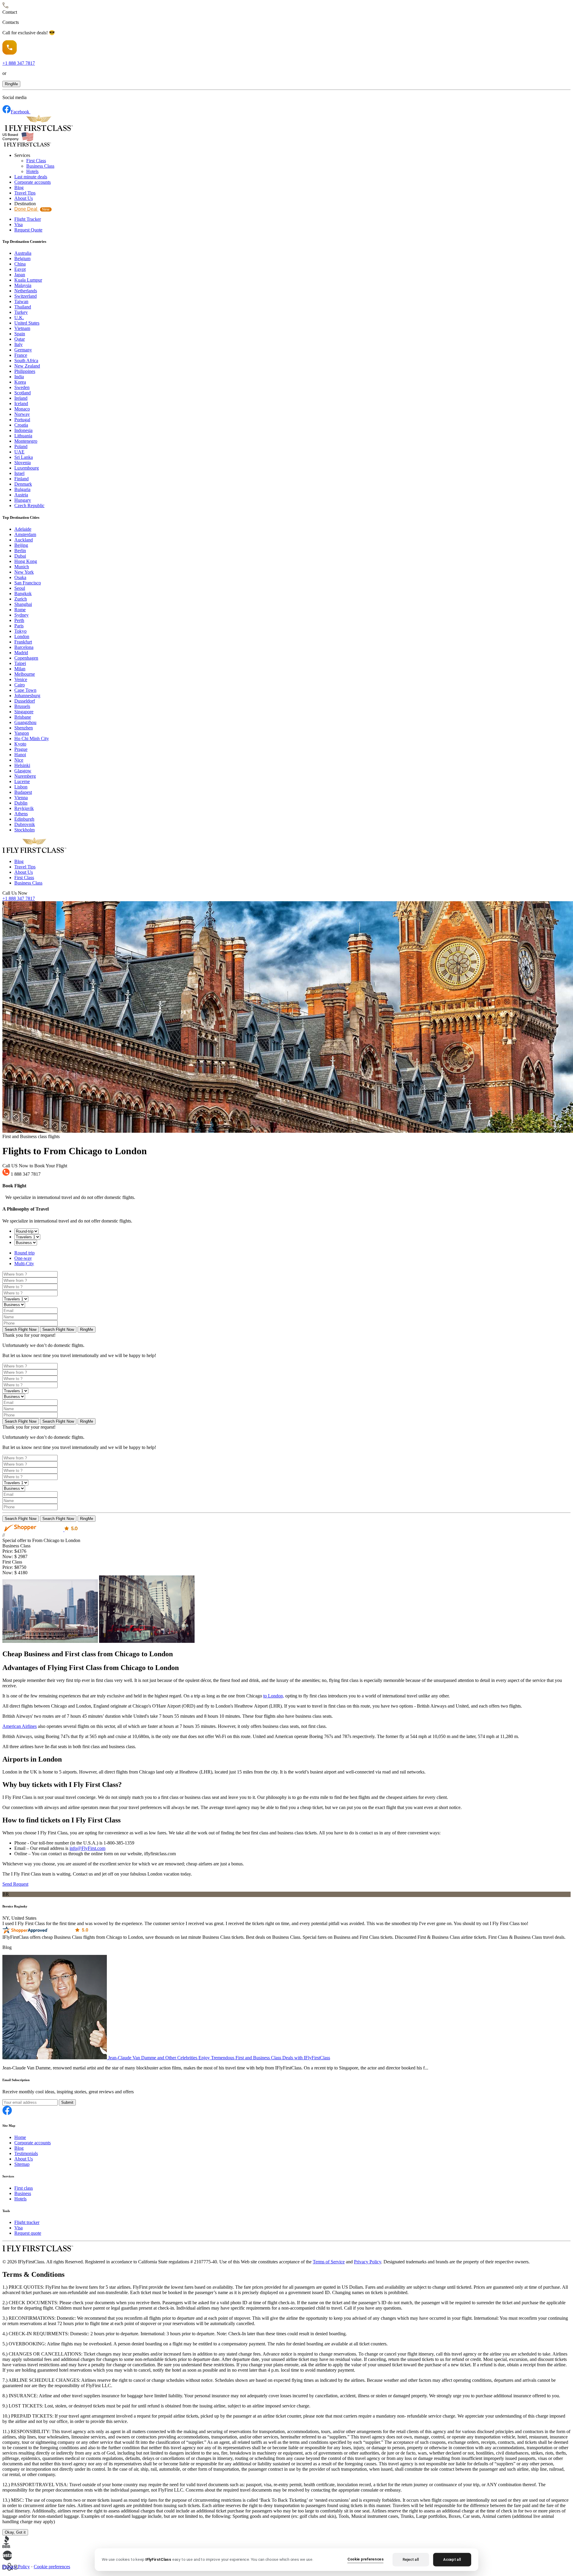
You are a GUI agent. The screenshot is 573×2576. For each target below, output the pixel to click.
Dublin (21, 803)
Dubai (20, 556)
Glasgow (23, 771)
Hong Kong (26, 561)
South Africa (26, 361)
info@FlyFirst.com (87, 1848)
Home (20, 2137)
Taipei (20, 663)
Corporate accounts (33, 182)
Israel (19, 473)
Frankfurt (23, 642)
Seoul (20, 588)
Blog (19, 187)
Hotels (32, 171)
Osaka (20, 577)
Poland (21, 446)
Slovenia (23, 463)
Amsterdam (25, 534)
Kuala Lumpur (28, 280)
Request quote (28, 2233)
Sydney (21, 615)
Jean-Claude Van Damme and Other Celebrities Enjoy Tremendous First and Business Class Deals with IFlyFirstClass (219, 2058)
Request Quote (28, 230)
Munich (22, 567)
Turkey (21, 312)
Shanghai (23, 604)
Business (23, 2193)
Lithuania (23, 436)
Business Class (40, 166)
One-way (23, 1258)
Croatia (21, 425)
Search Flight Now (21, 1329)
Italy (19, 344)
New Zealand (27, 366)
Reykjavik (24, 808)
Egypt (20, 269)
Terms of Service (329, 2262)
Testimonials (26, 2153)
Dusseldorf (25, 701)
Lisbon (21, 787)
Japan (20, 275)
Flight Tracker (28, 219)
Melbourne (25, 674)
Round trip (24, 1253)
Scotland (23, 393)
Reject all (411, 2559)
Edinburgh (24, 819)
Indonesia (23, 430)
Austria (21, 495)
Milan (20, 669)
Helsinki (22, 765)
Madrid (21, 653)
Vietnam (22, 328)
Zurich (21, 599)
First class (24, 2188)
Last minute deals (31, 177)
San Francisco (28, 583)
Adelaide (23, 529)
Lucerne (22, 781)
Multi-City (24, 1264)
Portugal (22, 420)
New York (24, 572)
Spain (20, 334)
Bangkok (23, 594)
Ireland (21, 398)
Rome (20, 610)
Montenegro (26, 441)
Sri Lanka (24, 457)
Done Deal (32, 209)
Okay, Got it (15, 2532)
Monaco (22, 409)
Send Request (15, 1884)
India (19, 377)
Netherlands (26, 291)
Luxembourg (27, 468)
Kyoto (20, 744)
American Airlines (20, 1726)
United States (27, 323)
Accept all (452, 2559)
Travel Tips (25, 193)
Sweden (22, 387)
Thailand (23, 307)
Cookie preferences (52, 2567)
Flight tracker (27, 2222)
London (22, 636)
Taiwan (21, 301)
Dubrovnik (25, 824)
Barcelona (24, 647)
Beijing (21, 545)
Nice (19, 760)
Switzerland (26, 296)
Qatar (20, 339)
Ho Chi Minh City (32, 738)
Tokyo (20, 631)
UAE (19, 452)
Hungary (23, 500)
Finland (21, 479)
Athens (21, 814)
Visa (19, 224)
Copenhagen (26, 658)
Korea (20, 382)
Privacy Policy (368, 2262)
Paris (19, 626)
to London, (274, 1696)
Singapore (24, 712)
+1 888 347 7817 (19, 898)
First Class (36, 161)
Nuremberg (25, 776)
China (20, 264)
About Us (24, 198)
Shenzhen (24, 728)
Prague (21, 749)
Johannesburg (27, 696)
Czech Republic (29, 506)
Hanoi (20, 755)
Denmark (23, 484)
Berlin (20, 551)
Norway (22, 414)
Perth (19, 620)
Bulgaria (22, 489)
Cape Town (25, 690)
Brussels (22, 706)
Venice (21, 679)
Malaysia (23, 285)
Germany (23, 350)
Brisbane (23, 717)
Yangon (22, 733)
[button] (11, 84)
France (21, 355)
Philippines (25, 371)
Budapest (23, 792)
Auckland (24, 540)
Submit (67, 2102)
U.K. (19, 318)
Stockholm (24, 830)
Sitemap (22, 2164)
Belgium (22, 258)
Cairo (20, 685)
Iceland (21, 403)
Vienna (21, 798)
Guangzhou (25, 722)
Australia (23, 253)
